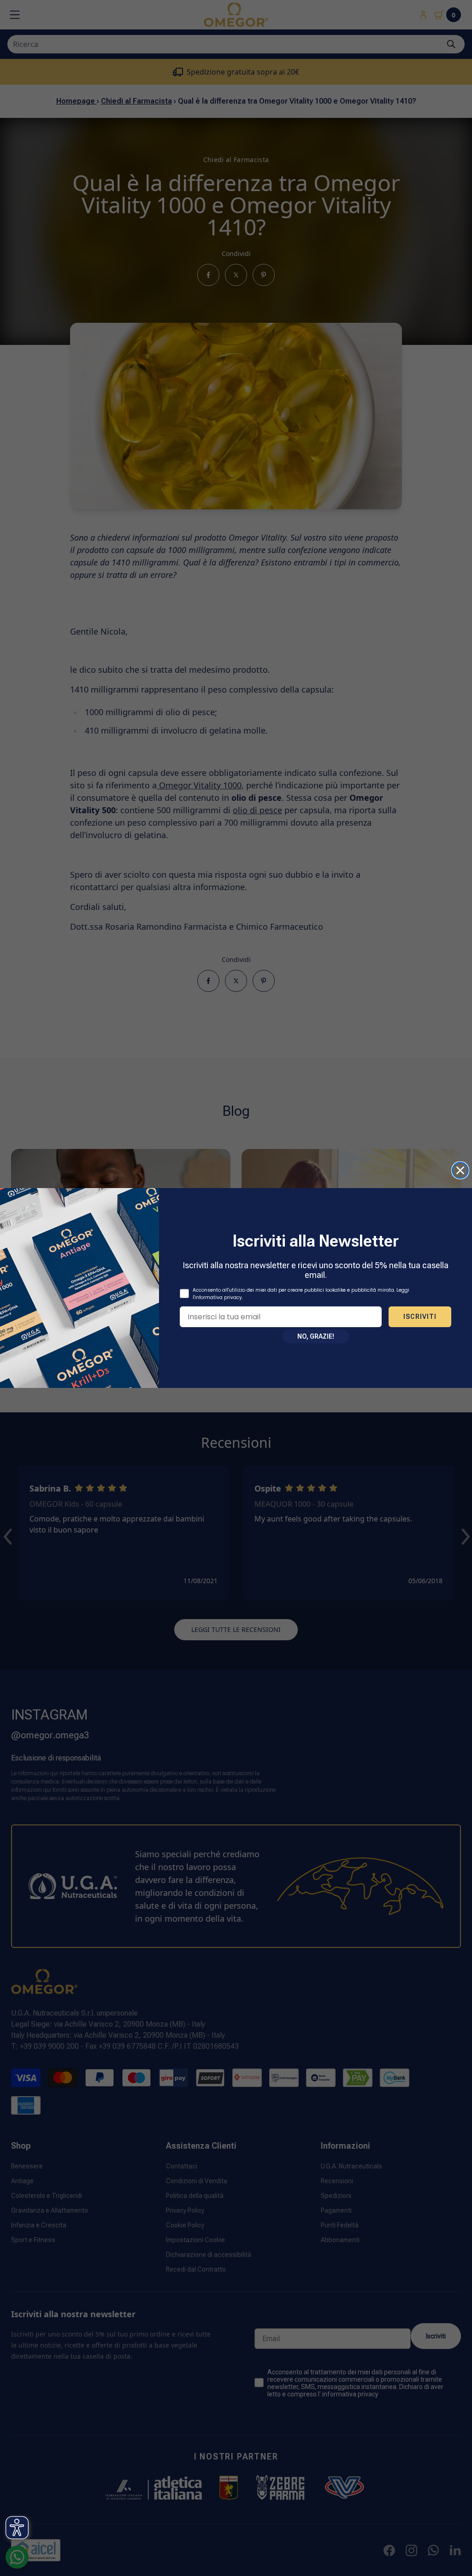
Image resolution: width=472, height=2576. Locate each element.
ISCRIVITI (420, 1317)
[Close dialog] (460, 1170)
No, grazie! (316, 1336)
